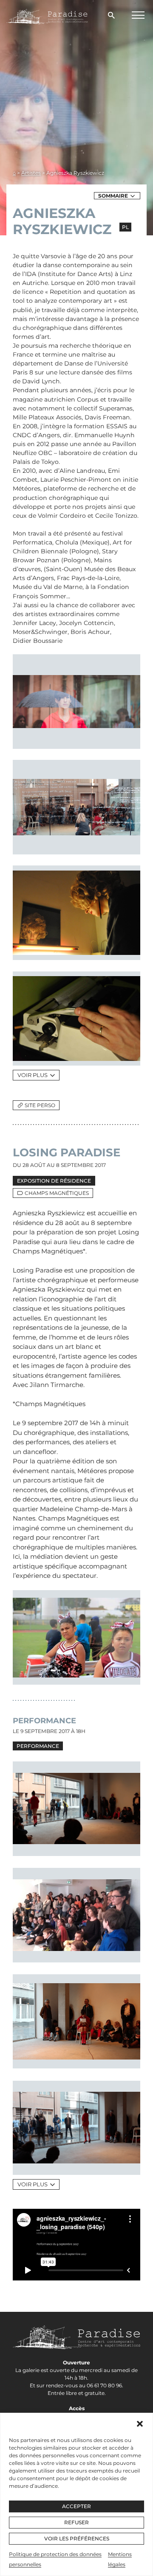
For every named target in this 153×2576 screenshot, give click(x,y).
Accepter (76, 2506)
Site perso (40, 1105)
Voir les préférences (77, 2538)
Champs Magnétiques (57, 1193)
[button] (140, 2424)
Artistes (31, 173)
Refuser (76, 2522)
